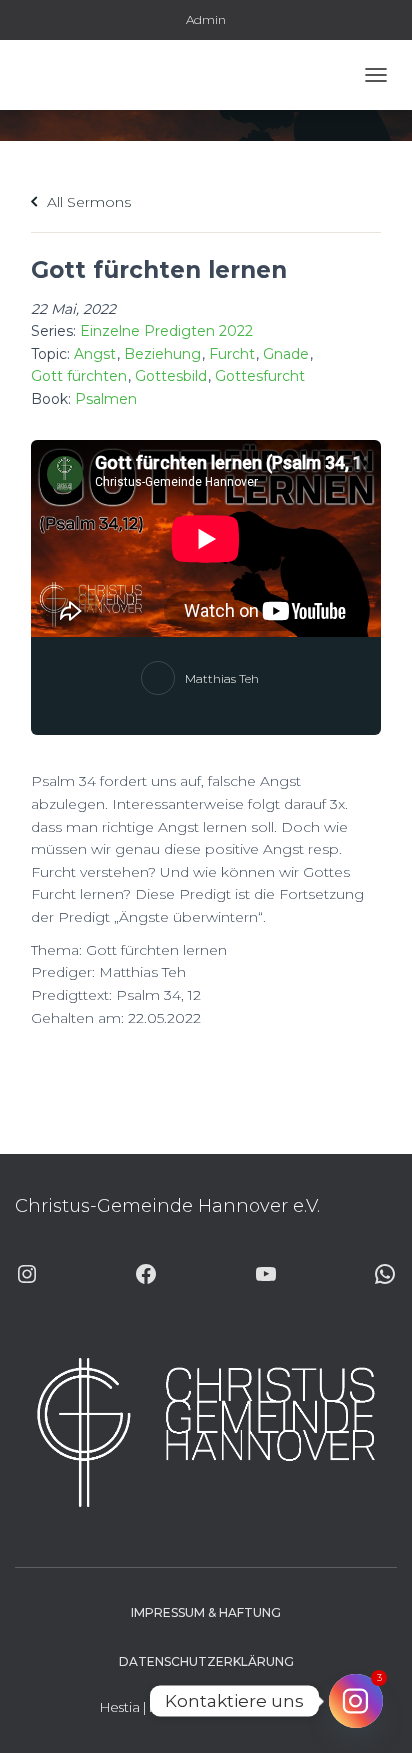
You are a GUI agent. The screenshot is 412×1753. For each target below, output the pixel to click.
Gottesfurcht (260, 376)
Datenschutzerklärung (206, 1661)
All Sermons (87, 202)
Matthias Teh (222, 678)
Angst (95, 354)
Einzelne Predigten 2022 (166, 331)
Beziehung (162, 354)
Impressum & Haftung (206, 1612)
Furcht (232, 354)
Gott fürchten (79, 376)
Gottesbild (171, 376)
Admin (206, 19)
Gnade (286, 354)
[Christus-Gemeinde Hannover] (73, 75)
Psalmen (106, 399)
